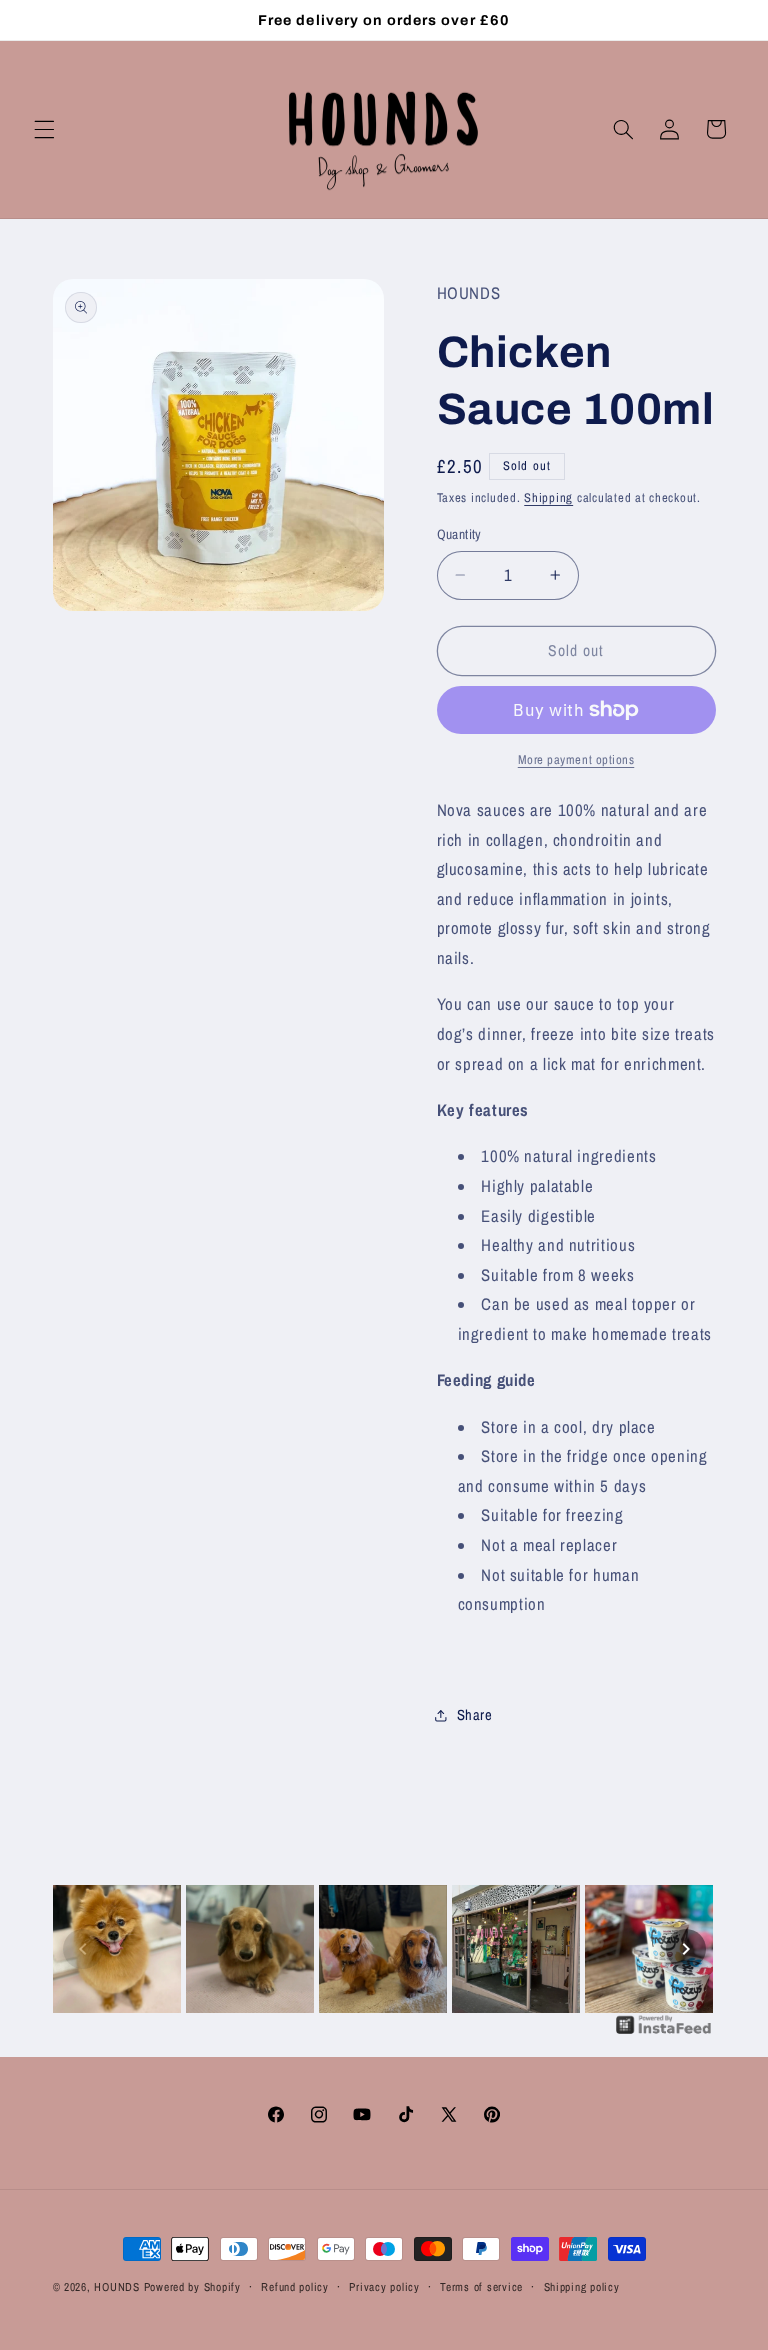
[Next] (686, 1949)
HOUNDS (116, 2287)
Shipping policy (582, 2287)
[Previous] (83, 1949)
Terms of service (481, 2287)
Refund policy (295, 2287)
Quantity (459, 534)
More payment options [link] (576, 759)
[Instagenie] (664, 2032)
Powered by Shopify (192, 2287)
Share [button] (475, 1715)
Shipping (548, 497)
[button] (44, 129)
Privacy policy (384, 2287)
